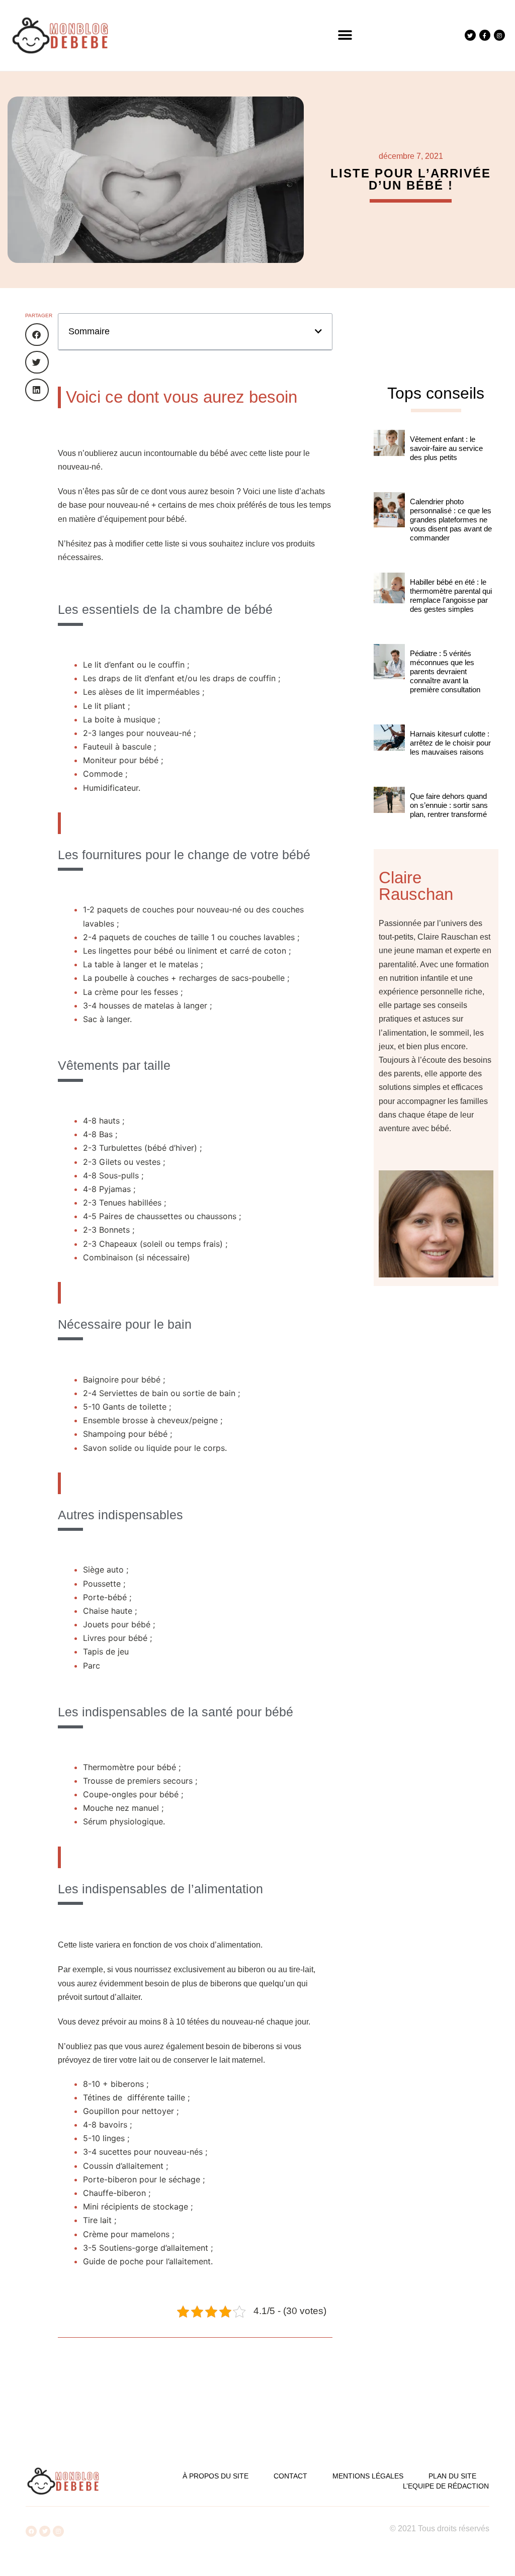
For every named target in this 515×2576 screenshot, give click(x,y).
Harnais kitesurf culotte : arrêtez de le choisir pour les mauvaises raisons (450, 743)
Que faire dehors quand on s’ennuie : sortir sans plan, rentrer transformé (449, 805)
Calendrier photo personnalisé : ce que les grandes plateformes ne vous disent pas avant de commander (451, 520)
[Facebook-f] (485, 35)
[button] (345, 35)
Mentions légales (368, 2476)
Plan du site (452, 2476)
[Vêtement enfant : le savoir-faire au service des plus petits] (389, 456)
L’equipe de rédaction (446, 2486)
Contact (290, 2476)
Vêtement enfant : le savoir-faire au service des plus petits (446, 448)
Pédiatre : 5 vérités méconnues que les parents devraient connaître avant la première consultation (445, 671)
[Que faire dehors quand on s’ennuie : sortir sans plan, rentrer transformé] (389, 813)
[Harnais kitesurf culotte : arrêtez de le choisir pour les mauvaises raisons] (389, 751)
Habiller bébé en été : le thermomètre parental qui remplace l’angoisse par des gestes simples (451, 595)
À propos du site (216, 2476)
